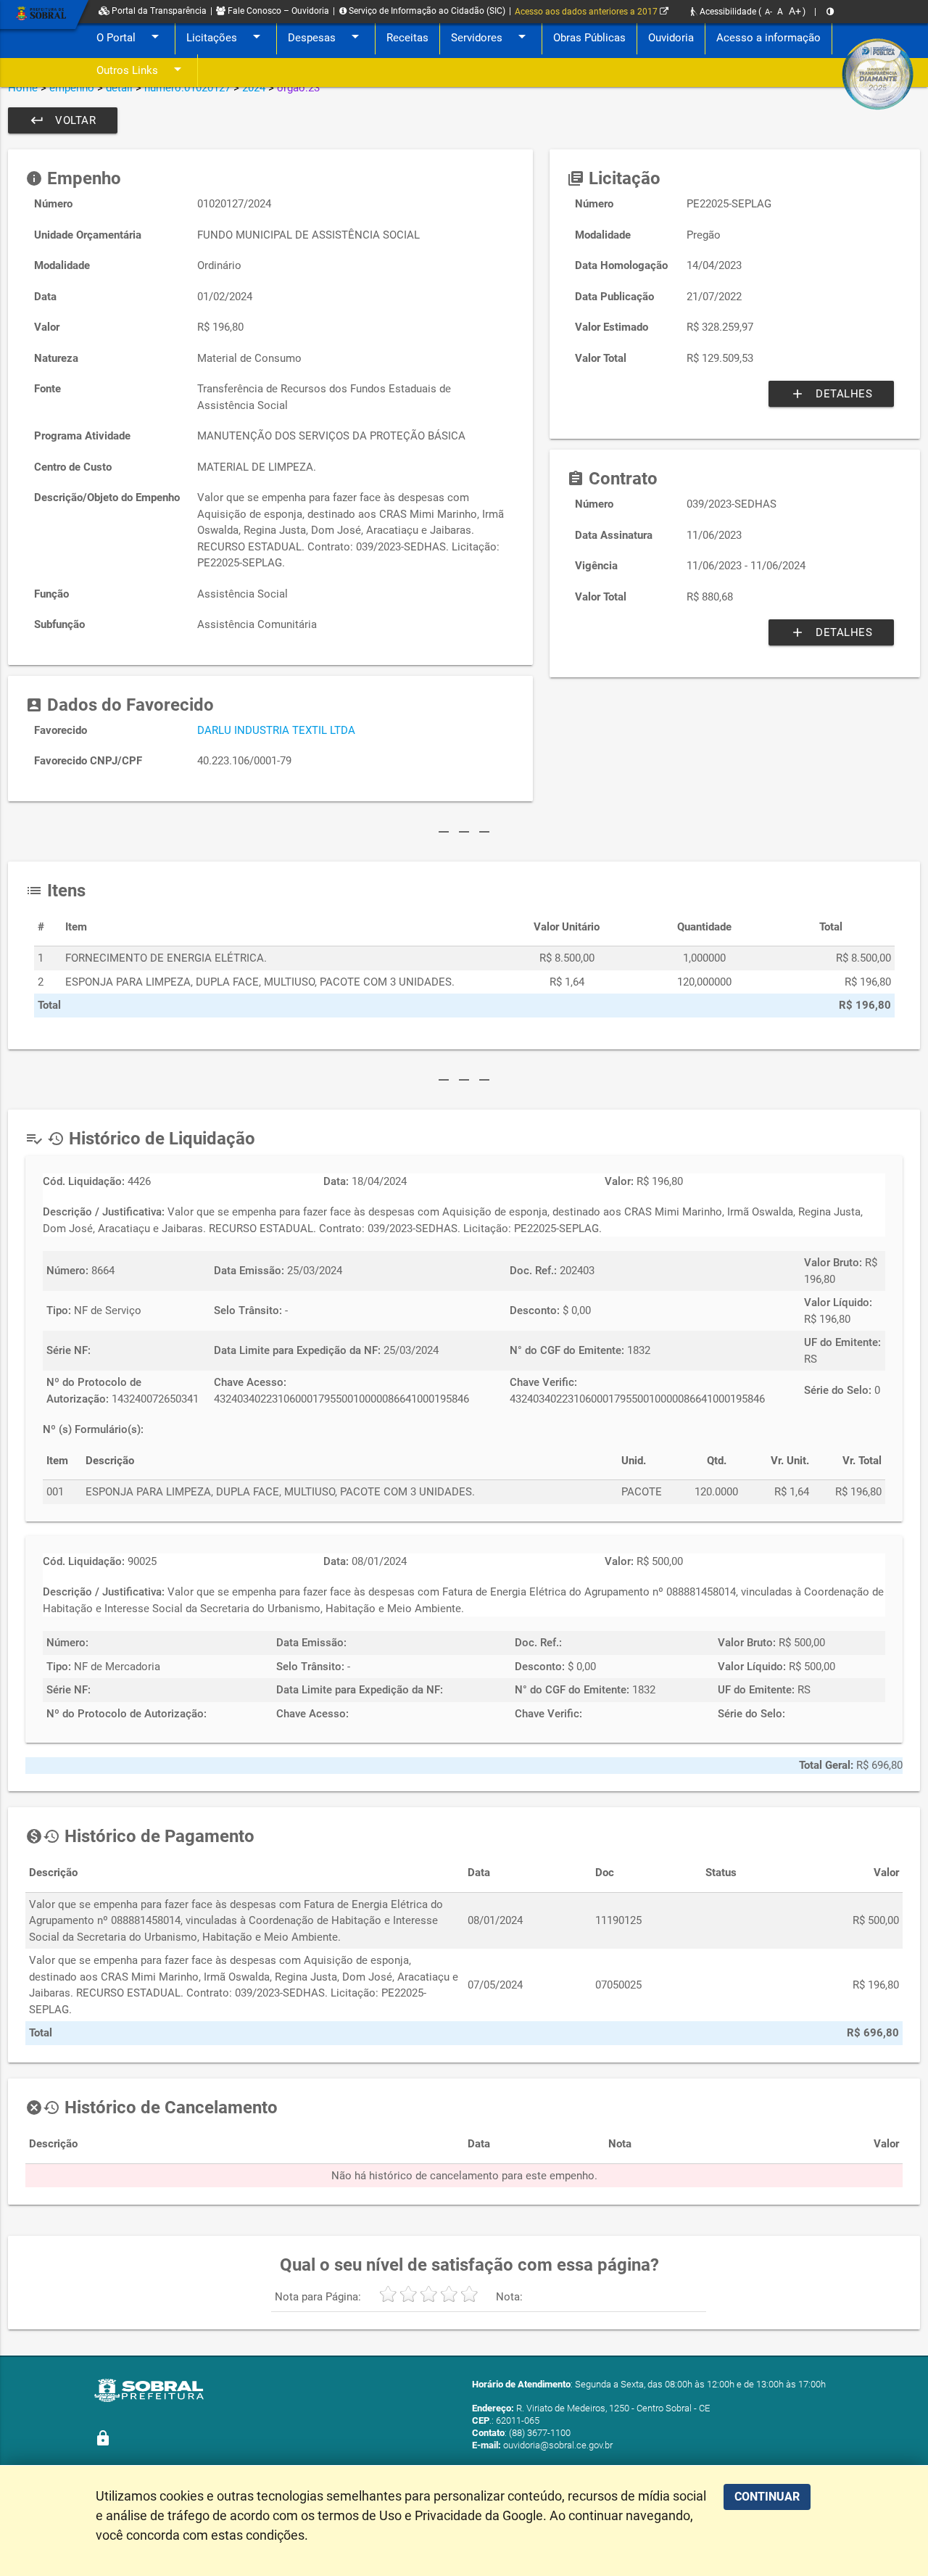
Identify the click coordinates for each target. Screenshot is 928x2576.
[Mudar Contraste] (830, 12)
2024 (254, 88)
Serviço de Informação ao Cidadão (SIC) (426, 11)
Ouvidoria (671, 38)
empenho (72, 88)
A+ (795, 11)
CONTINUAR (767, 2497)
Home (23, 88)
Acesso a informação (768, 38)
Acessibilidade (727, 12)
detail (119, 88)
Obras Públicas (589, 38)
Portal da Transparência (158, 11)
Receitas (407, 38)
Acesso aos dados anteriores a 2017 (587, 12)
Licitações (226, 36)
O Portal (130, 36)
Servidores (491, 36)
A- (768, 12)
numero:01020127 (187, 88)
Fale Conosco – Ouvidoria (277, 11)
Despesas (326, 36)
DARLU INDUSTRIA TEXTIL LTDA (276, 730)
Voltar (63, 120)
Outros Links (141, 69)
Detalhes (831, 394)
